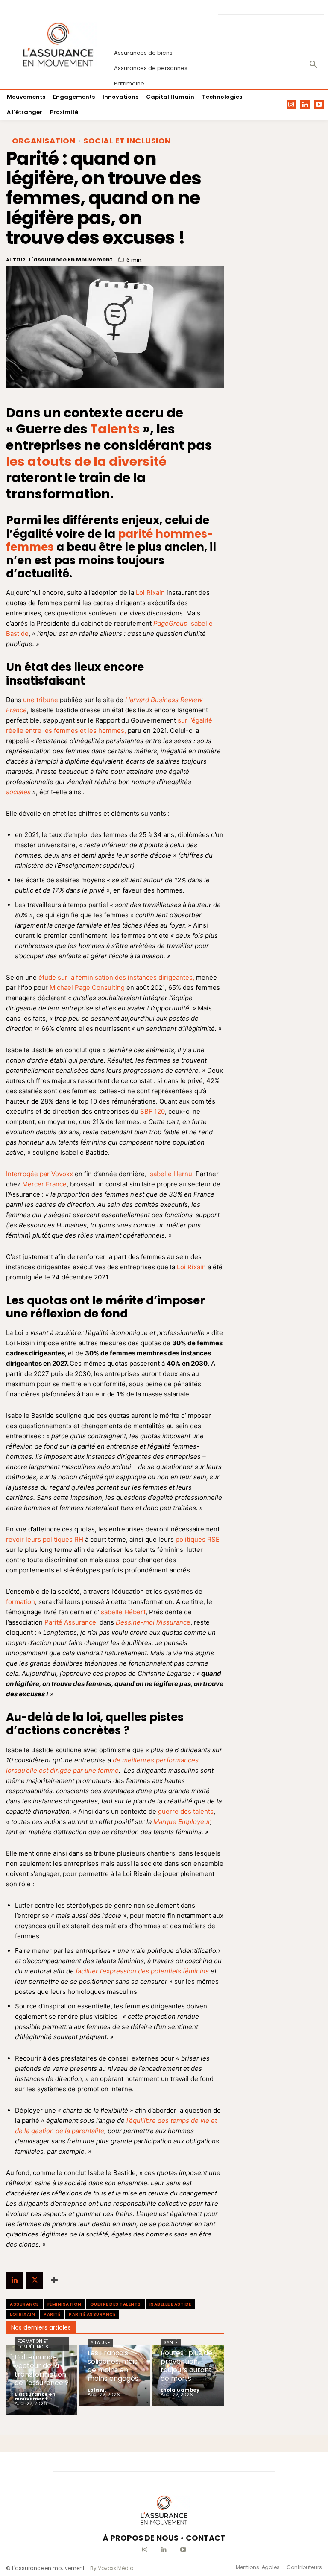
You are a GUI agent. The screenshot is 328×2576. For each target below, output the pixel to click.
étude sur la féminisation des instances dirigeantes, (116, 977)
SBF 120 (152, 1111)
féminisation (64, 2304)
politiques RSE (198, 1539)
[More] (54, 2280)
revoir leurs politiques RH (45, 1539)
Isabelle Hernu (170, 1174)
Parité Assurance (70, 1622)
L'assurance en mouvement (71, 260)
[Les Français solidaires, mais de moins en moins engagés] (115, 2375)
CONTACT (206, 2538)
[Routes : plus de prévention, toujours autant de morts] (188, 2375)
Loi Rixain (150, 593)
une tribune (41, 700)
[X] (34, 2280)
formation (20, 1602)
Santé (171, 2343)
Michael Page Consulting (87, 988)
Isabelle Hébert (122, 1612)
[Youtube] (319, 105)
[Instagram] (291, 105)
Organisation (44, 141)
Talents (115, 429)
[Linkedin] (305, 105)
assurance (24, 2304)
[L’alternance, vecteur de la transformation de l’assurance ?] (42, 2380)
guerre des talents (186, 1811)
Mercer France (44, 1184)
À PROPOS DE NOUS (141, 2538)
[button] (313, 65)
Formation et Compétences (33, 2344)
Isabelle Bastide (170, 2304)
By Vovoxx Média (112, 2568)
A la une (100, 2343)
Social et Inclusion (127, 141)
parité (52, 2314)
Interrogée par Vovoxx (40, 1174)
